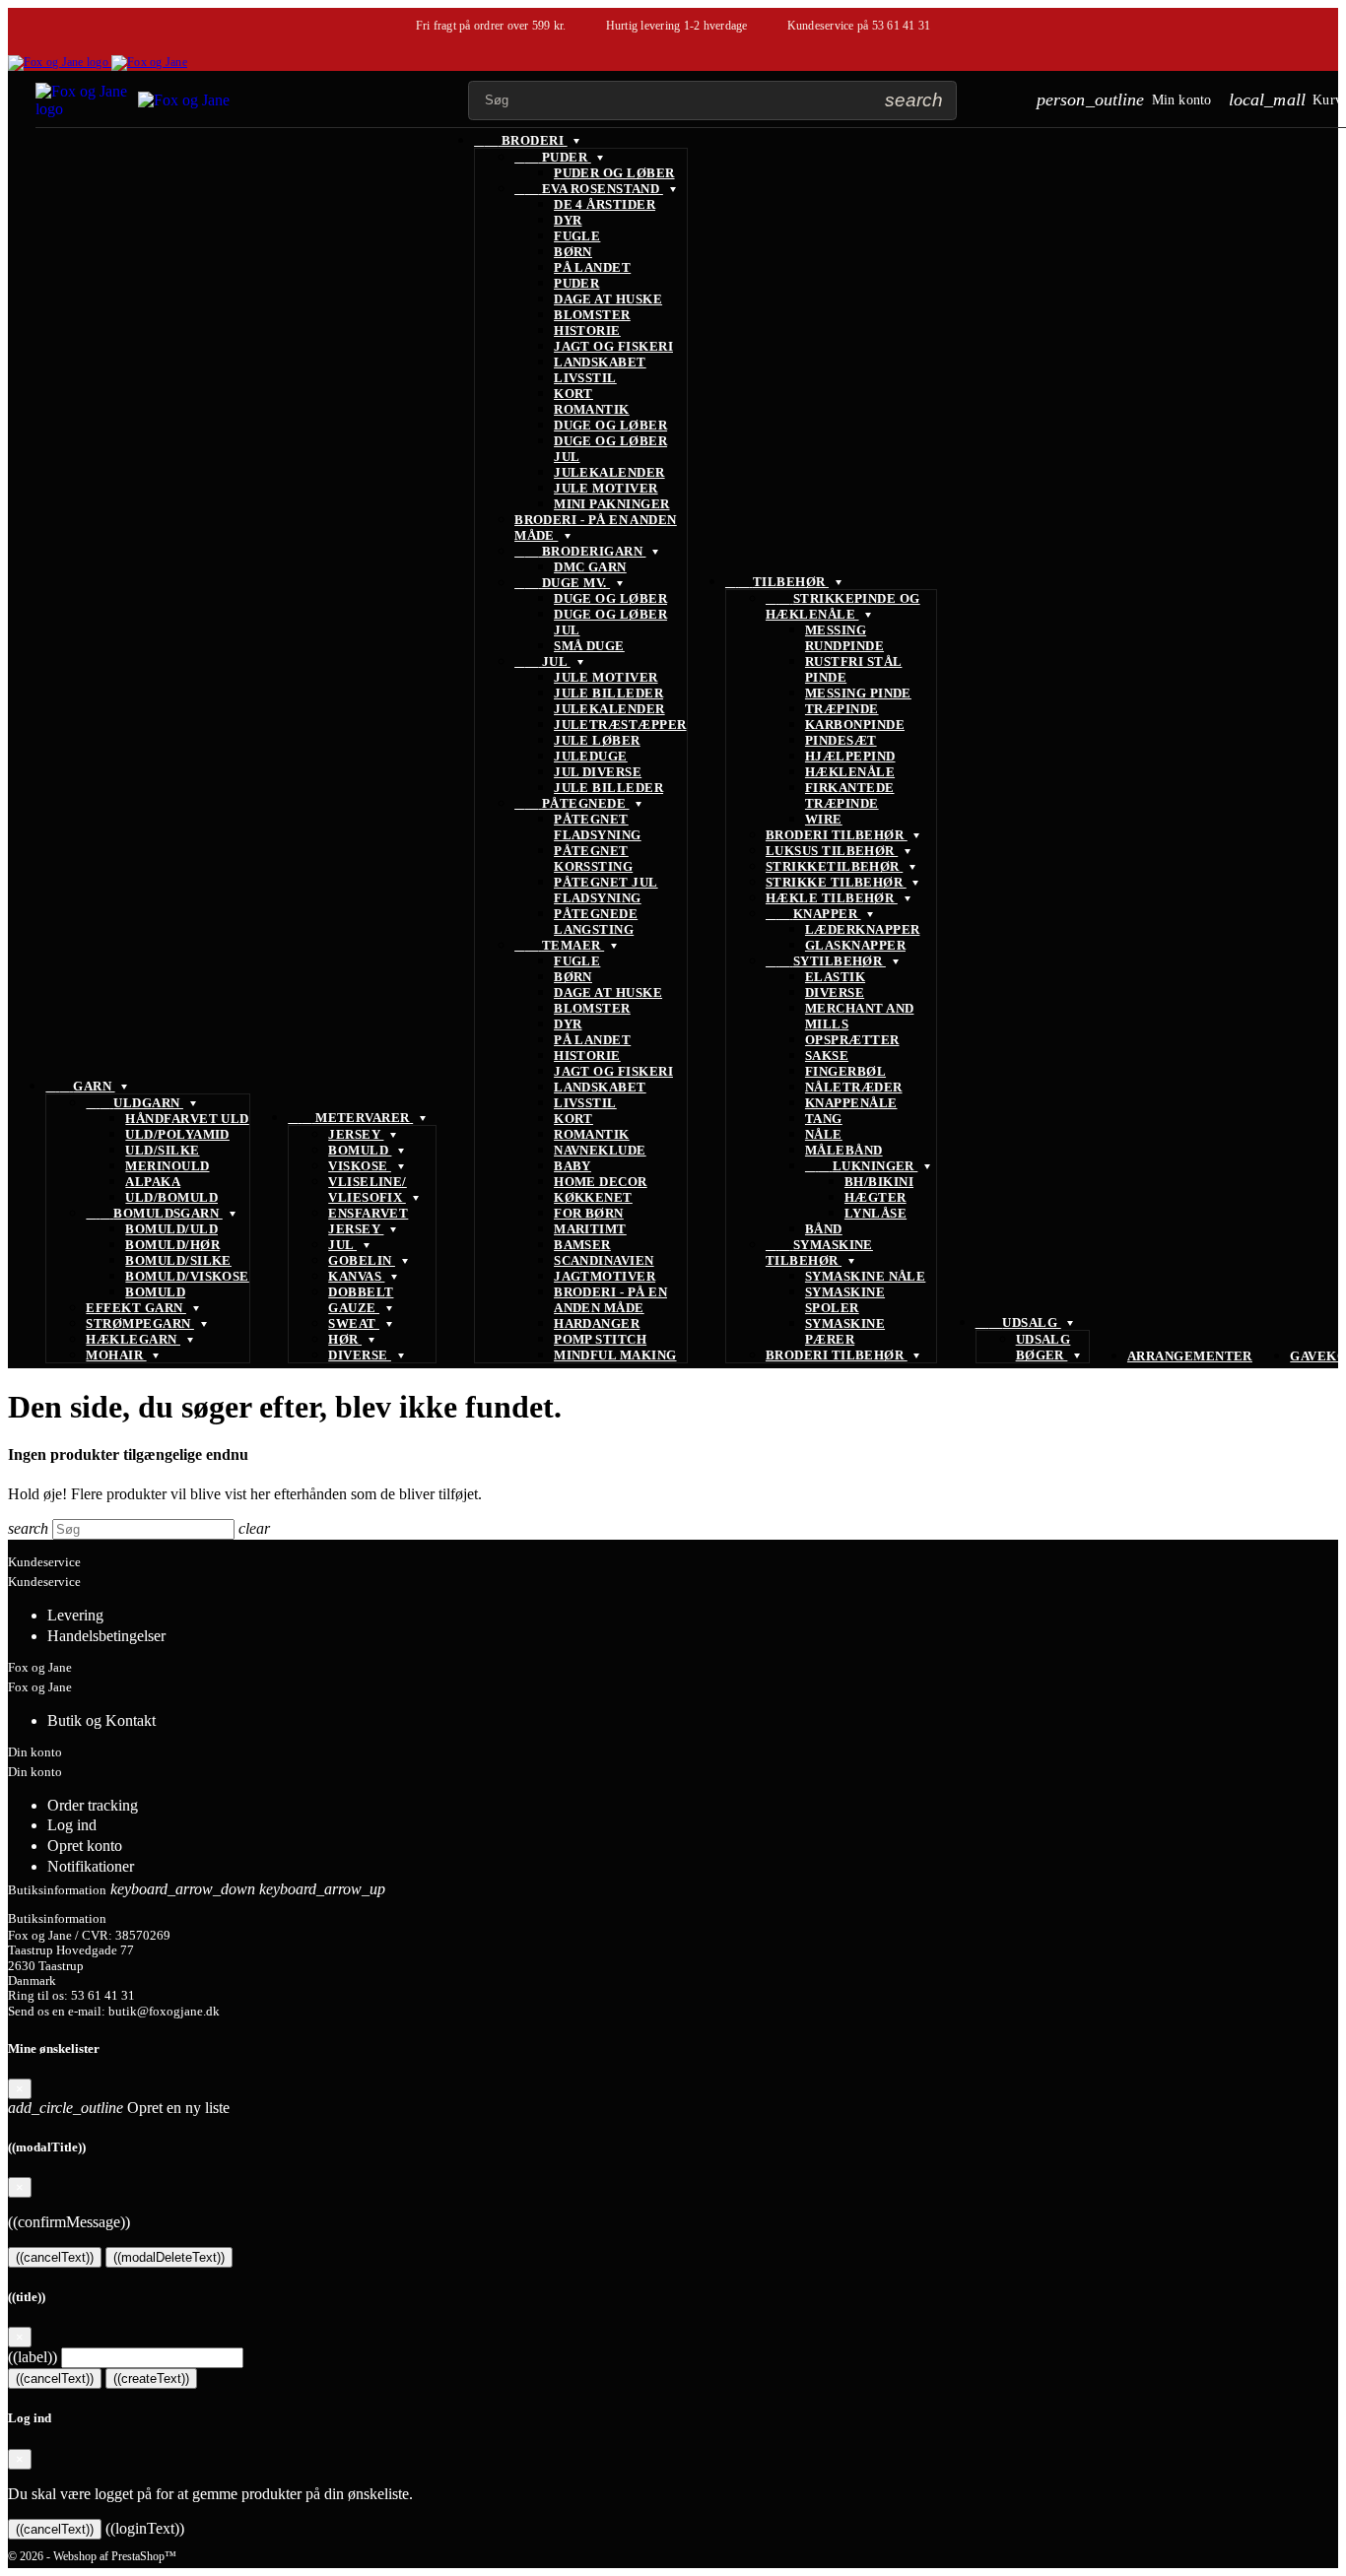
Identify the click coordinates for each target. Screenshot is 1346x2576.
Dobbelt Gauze (361, 1300)
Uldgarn (135, 1103)
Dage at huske (608, 299)
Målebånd (844, 1150)
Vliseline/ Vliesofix (368, 1189)
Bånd (824, 1229)
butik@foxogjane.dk (164, 2012)
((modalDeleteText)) (169, 2257)
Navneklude (600, 1150)
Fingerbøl (845, 1071)
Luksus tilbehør (832, 851)
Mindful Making (615, 1355)
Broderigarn (580, 551)
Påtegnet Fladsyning (598, 827)
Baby (572, 1166)
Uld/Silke (162, 1150)
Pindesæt (841, 740)
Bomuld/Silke (178, 1260)
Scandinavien (604, 1260)
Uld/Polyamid (177, 1134)
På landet (592, 267)
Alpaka (153, 1182)
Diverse (360, 1355)
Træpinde (842, 709)
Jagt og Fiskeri (613, 346)
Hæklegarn (133, 1339)
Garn (80, 1086)
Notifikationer (91, 1866)
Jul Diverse (598, 772)
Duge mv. (562, 583)
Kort (573, 394)
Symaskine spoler (845, 1300)
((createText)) (151, 2378)
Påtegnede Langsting (596, 922)
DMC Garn (590, 567)
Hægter (875, 1197)
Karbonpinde (855, 725)
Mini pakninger (611, 504)
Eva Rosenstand (589, 189)
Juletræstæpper (620, 725)
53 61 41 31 (902, 26)
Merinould (167, 1166)
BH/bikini (879, 1182)
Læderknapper (863, 929)
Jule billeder (608, 693)
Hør (345, 1339)
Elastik (835, 977)
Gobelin (362, 1260)
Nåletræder (854, 1087)
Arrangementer (1190, 1356)
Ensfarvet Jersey (368, 1221)
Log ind (72, 1825)
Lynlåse (875, 1213)
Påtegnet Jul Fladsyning (606, 890)
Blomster (592, 315)
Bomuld (155, 1292)
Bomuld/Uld (171, 1229)
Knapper (813, 914)
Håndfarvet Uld (187, 1119)
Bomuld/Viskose (187, 1276)
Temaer (559, 945)
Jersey (356, 1134)
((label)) (33, 2357)
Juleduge (591, 756)
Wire (824, 819)
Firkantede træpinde (850, 795)
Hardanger (597, 1323)
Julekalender (609, 472)
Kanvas (356, 1276)
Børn (573, 252)
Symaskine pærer (845, 1331)
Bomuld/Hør (172, 1245)
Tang (824, 1119)
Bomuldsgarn (154, 1213)
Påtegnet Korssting (593, 859)
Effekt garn (136, 1308)
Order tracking (93, 1805)
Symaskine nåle (865, 1276)
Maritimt (590, 1229)
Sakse (827, 1056)
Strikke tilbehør (836, 882)
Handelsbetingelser (106, 1636)
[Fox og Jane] (98, 62)
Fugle (577, 236)
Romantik (592, 409)
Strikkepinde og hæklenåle (843, 606)
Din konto (35, 1752)
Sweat (354, 1323)
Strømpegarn (140, 1323)
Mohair (116, 1355)
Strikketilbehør (834, 866)
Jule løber (597, 740)
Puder (553, 157)
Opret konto (85, 1846)
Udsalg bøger (1043, 1347)
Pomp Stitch (600, 1339)
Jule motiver (606, 488)
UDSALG (1018, 1322)
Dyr (568, 220)
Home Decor (601, 1182)
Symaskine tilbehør (819, 1253)
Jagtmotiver (605, 1276)
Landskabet (600, 362)
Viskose (360, 1166)
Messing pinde (858, 693)
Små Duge (589, 646)
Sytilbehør (826, 961)
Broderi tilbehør (837, 835)
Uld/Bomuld (171, 1197)
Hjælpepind (850, 756)
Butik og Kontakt (101, 1720)
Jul (342, 1245)
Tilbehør (777, 582)
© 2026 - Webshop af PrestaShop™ (92, 2556)
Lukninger (861, 1166)
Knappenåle (851, 1103)
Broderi (521, 140)
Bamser (582, 1245)
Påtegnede (572, 803)
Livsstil (585, 378)
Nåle (824, 1134)
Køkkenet (593, 1197)
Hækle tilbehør (832, 898)
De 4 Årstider (605, 204)
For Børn (589, 1213)
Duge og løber (610, 425)
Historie (587, 330)
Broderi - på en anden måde (610, 1300)
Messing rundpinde (844, 638)
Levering (75, 1615)
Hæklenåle (850, 772)
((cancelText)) (55, 2257)
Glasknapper (855, 945)
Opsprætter (852, 1040)
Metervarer (350, 1118)
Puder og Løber (614, 173)
